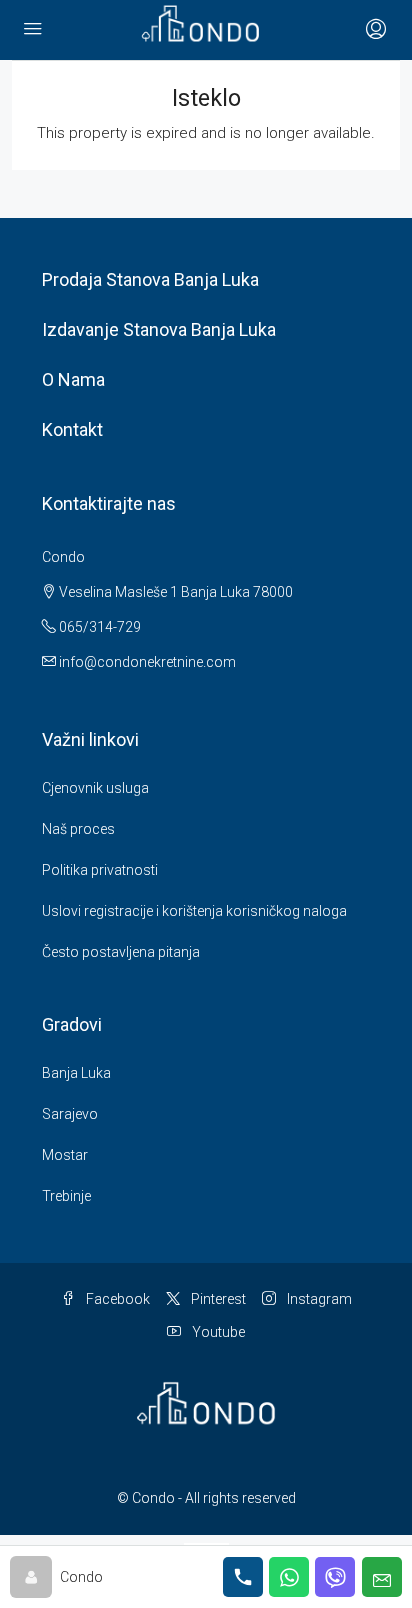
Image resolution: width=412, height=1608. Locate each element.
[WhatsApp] (289, 1577)
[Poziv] (243, 1577)
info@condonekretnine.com (147, 662)
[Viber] (335, 1577)
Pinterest (217, 1299)
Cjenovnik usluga (95, 788)
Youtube (217, 1332)
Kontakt (72, 429)
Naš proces (78, 829)
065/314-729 (98, 627)
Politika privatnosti (100, 870)
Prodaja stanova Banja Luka (150, 279)
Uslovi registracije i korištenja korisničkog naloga (194, 911)
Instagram (318, 1299)
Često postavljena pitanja (121, 952)
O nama (73, 379)
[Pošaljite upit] (382, 1577)
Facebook (116, 1299)
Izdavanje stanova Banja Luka (159, 329)
